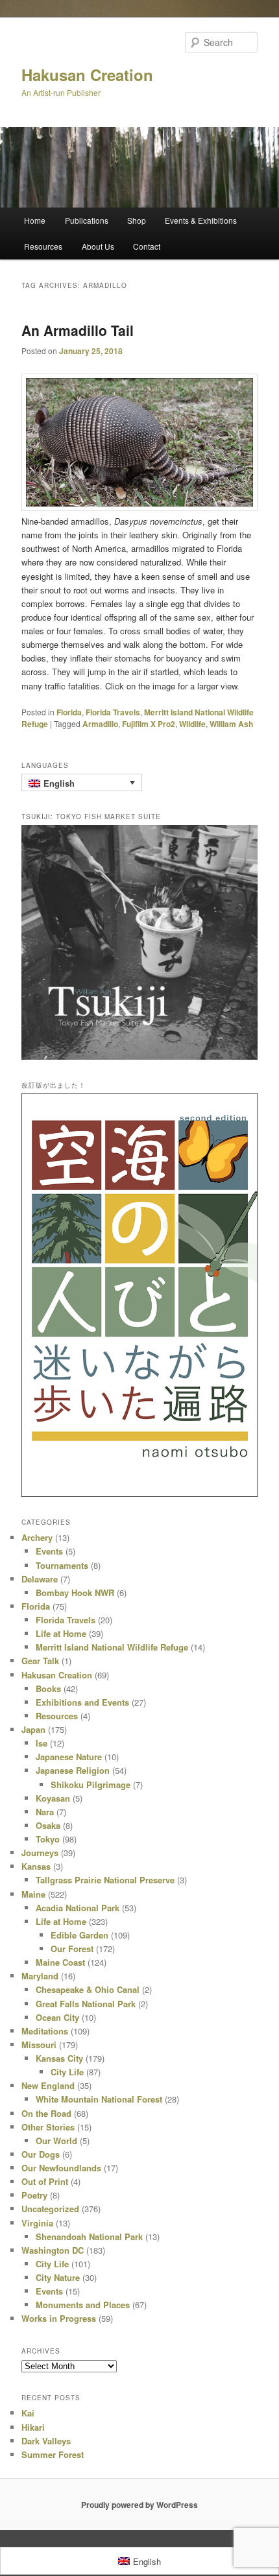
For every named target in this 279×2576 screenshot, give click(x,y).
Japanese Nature (69, 1757)
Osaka (48, 1825)
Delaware (40, 1579)
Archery (37, 1537)
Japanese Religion (73, 1770)
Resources (43, 246)
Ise (42, 1743)
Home (35, 220)
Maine (33, 1894)
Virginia (37, 2223)
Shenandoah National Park (89, 2236)
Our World (56, 2141)
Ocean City (57, 2017)
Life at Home (61, 1633)
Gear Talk (40, 1661)
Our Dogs (41, 2154)
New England (48, 2085)
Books (48, 1688)
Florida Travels (113, 712)
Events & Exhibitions (201, 220)
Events (49, 1551)
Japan (33, 1729)
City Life (67, 2072)
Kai (28, 2413)
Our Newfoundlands (61, 2168)
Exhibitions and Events (82, 1702)
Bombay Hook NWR (75, 1592)
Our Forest (72, 1949)
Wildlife (192, 724)
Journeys (40, 1853)
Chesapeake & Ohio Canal (88, 1989)
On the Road (46, 2113)
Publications (87, 220)
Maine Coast (60, 1962)
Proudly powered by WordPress (139, 2505)
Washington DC (53, 2250)
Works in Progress (59, 2318)
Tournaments (62, 1565)
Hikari (33, 2427)
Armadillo (100, 724)
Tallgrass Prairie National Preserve (105, 1880)
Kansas (36, 1866)
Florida (69, 712)
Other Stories (48, 2127)
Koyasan (53, 1798)
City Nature (58, 2277)
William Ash (231, 724)
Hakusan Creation (87, 75)
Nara (45, 1812)
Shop (137, 220)
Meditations (45, 2031)
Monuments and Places (83, 2305)
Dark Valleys (46, 2441)
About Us (98, 246)
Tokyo (48, 1839)
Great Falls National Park (86, 2004)
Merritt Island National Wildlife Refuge (112, 1647)
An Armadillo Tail (78, 330)
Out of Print (45, 2181)
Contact (147, 246)
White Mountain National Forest (99, 2099)
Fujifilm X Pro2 (149, 724)
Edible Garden (79, 1935)
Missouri (39, 2045)
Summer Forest (53, 2454)
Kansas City (59, 2058)
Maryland (40, 1976)
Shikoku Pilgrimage (91, 1784)
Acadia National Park (78, 1908)
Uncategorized (50, 2209)
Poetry (34, 2195)
